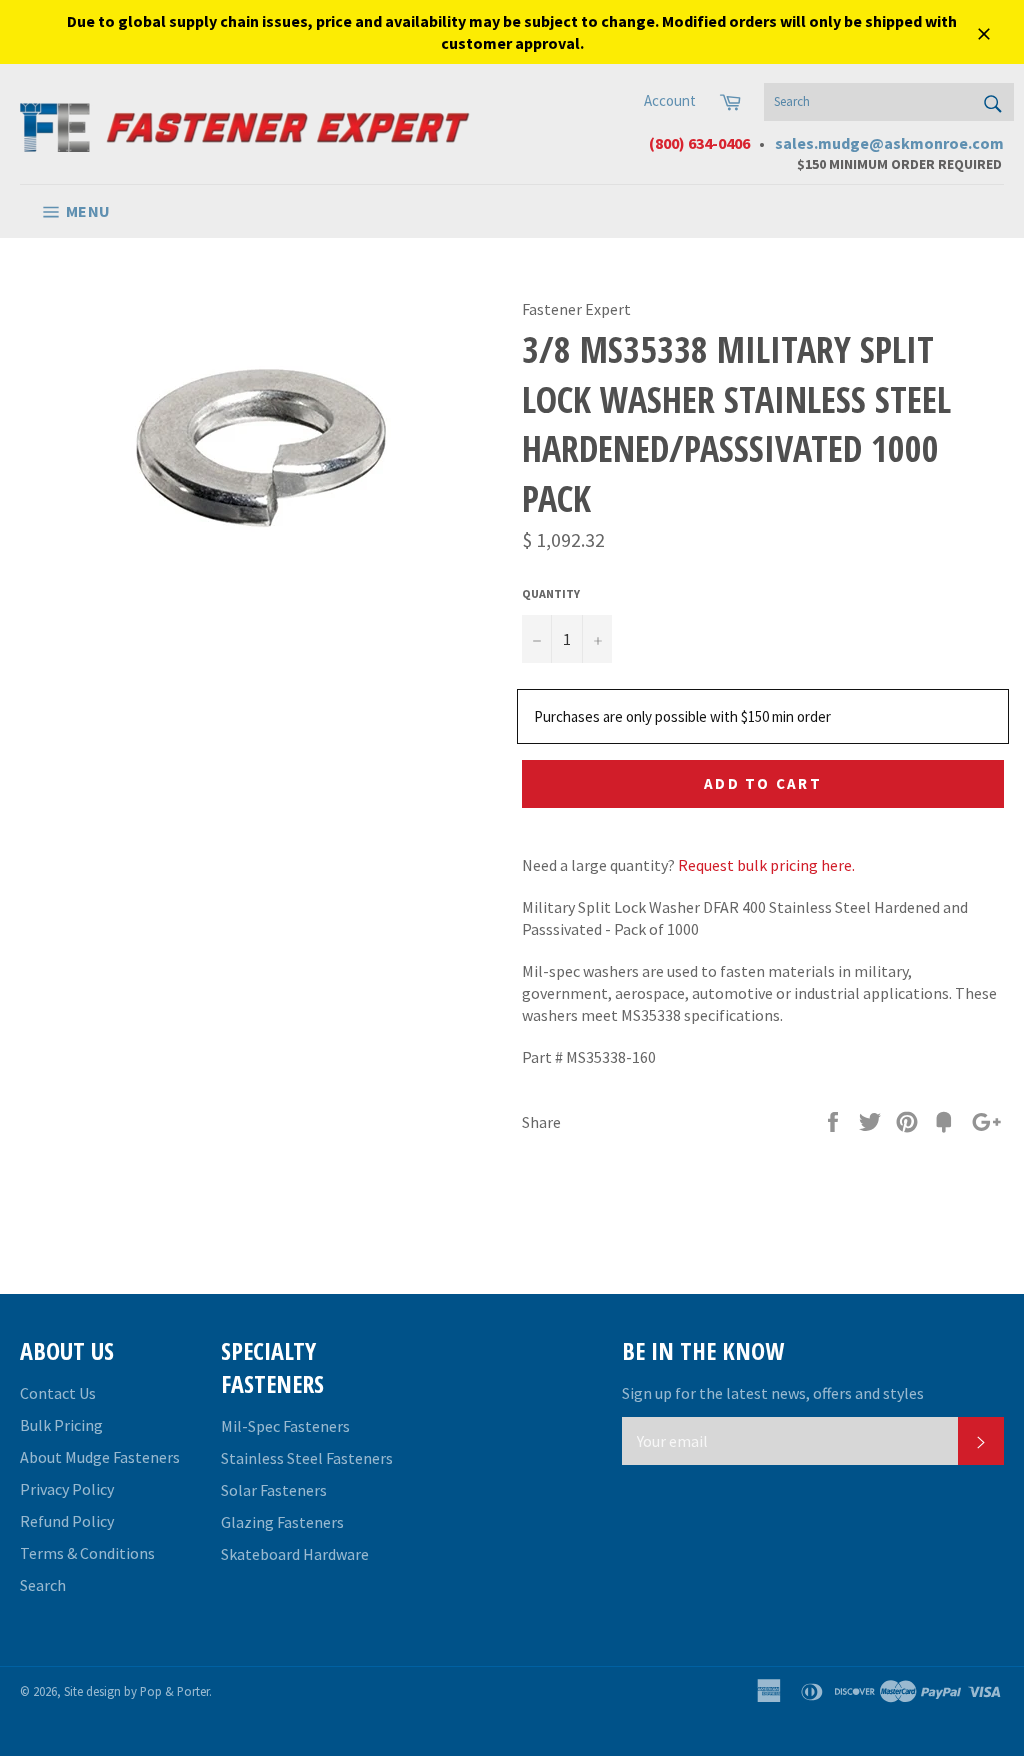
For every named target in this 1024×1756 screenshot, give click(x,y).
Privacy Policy (67, 1489)
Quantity (551, 593)
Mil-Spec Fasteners (285, 1426)
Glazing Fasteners (282, 1522)
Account (670, 100)
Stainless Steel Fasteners (307, 1458)
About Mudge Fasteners (100, 1457)
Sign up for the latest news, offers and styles (773, 1393)
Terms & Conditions (87, 1553)
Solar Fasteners (274, 1490)
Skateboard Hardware (295, 1554)
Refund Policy (67, 1521)
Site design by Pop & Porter (136, 1691)
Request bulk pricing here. (766, 865)
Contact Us (58, 1393)
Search (43, 1585)
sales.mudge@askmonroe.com (889, 143)
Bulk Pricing (61, 1425)
